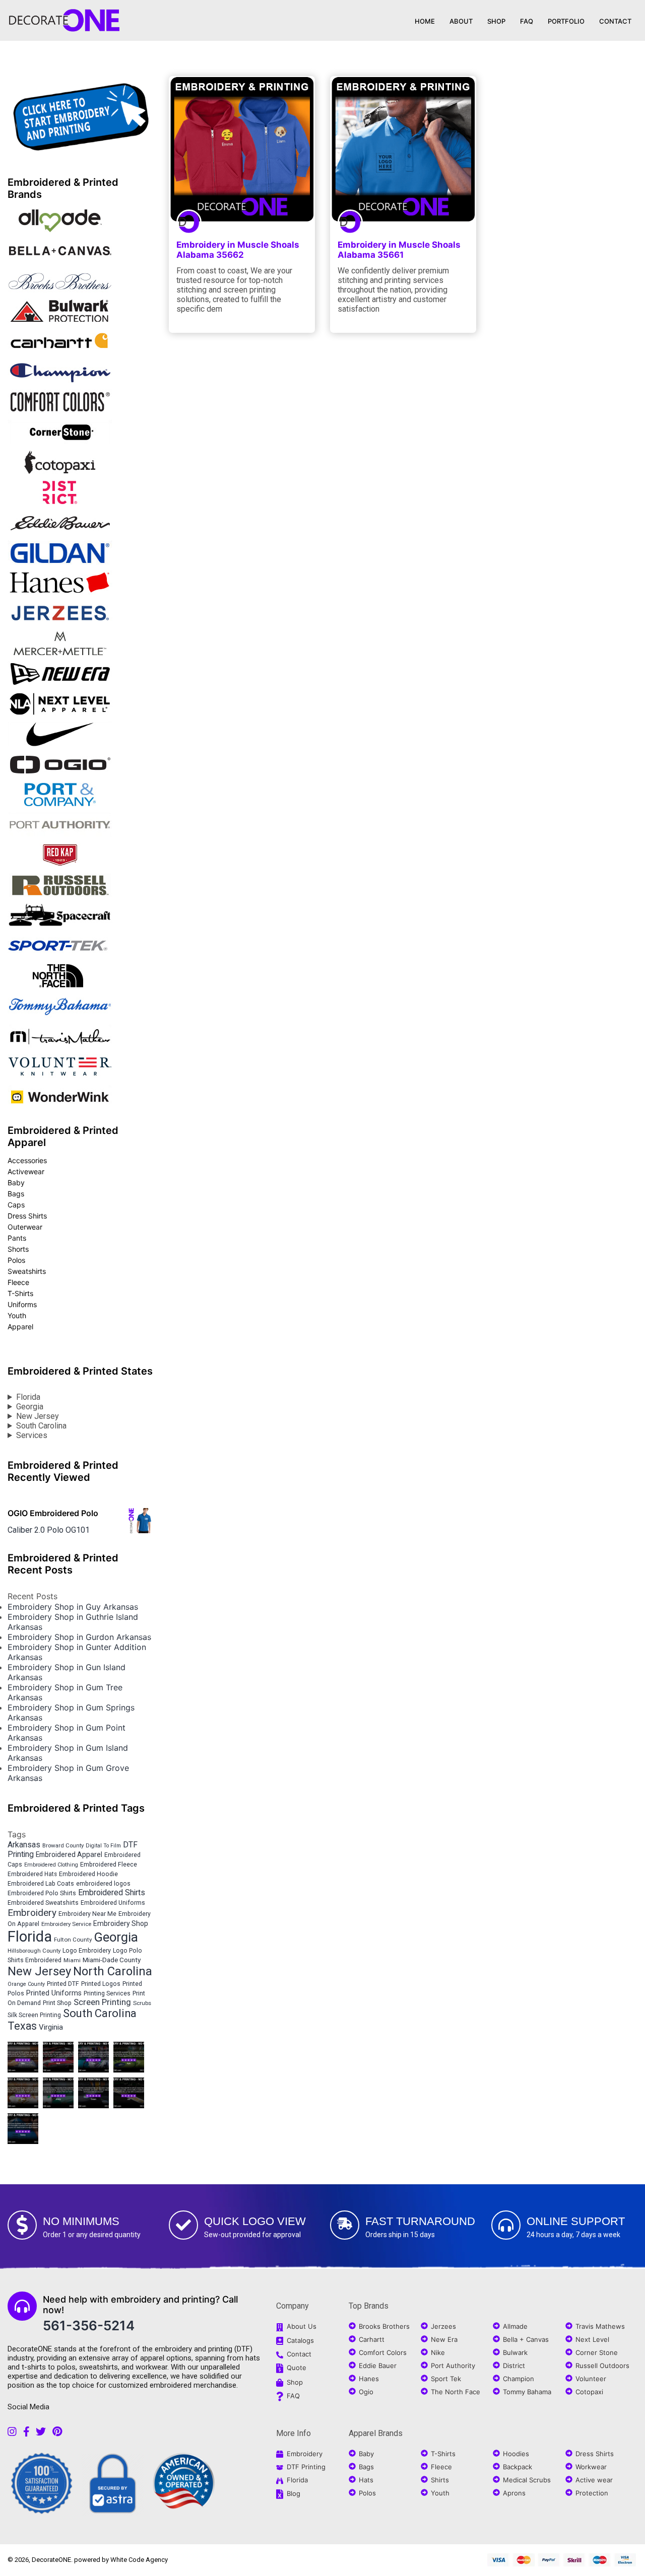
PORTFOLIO (566, 21)
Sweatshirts (27, 1271)
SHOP (496, 21)
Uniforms (22, 1304)
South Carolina (41, 1426)
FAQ (527, 21)
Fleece (18, 1282)
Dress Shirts (27, 1216)
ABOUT (461, 21)
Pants (17, 1238)
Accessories (27, 1160)
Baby (16, 1183)
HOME (425, 21)
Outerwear (25, 1227)
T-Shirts (20, 1293)
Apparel (20, 1327)
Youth (17, 1315)
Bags (16, 1194)
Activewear (26, 1171)
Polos (16, 1260)
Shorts (18, 1249)
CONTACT (615, 21)
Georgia (30, 1407)
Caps (16, 1205)
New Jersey (38, 1416)
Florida (28, 1397)
